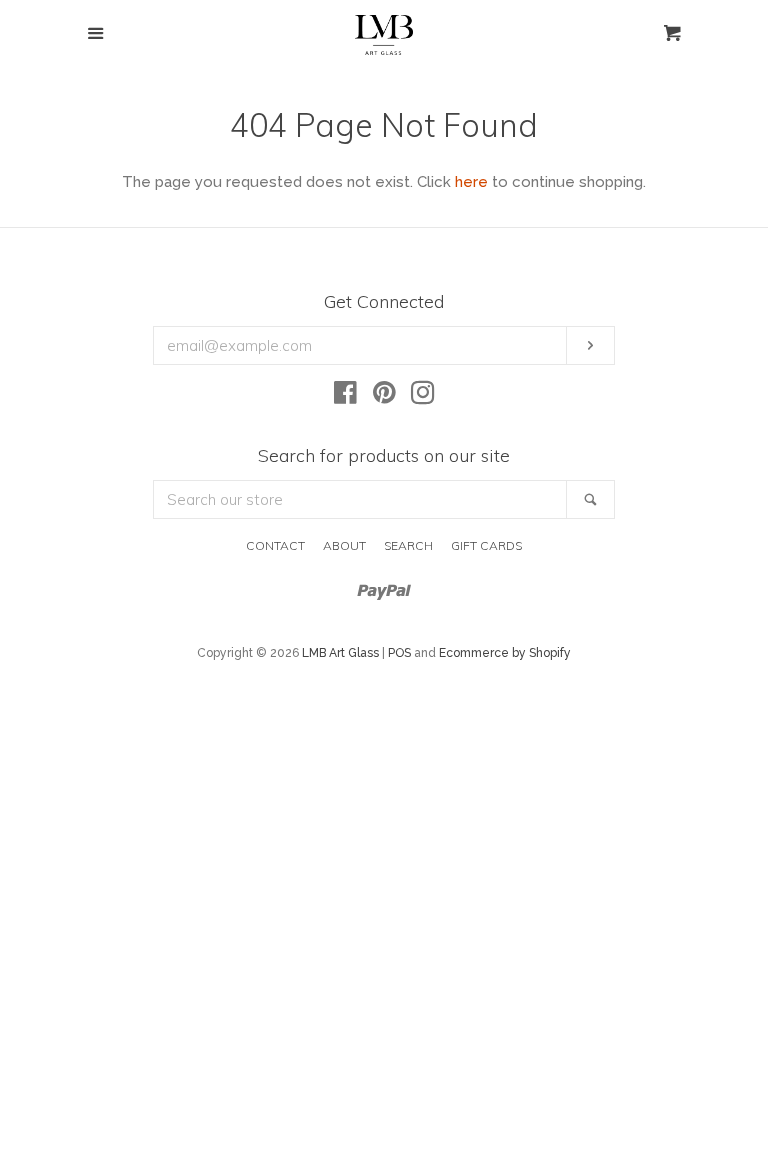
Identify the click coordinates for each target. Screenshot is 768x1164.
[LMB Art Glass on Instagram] (423, 397)
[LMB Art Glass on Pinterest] (384, 397)
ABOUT (344, 545)
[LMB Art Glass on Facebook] (345, 397)
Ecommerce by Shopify (505, 653)
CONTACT (275, 545)
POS (399, 653)
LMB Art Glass (340, 653)
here (471, 182)
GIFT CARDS (486, 545)
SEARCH (408, 545)
